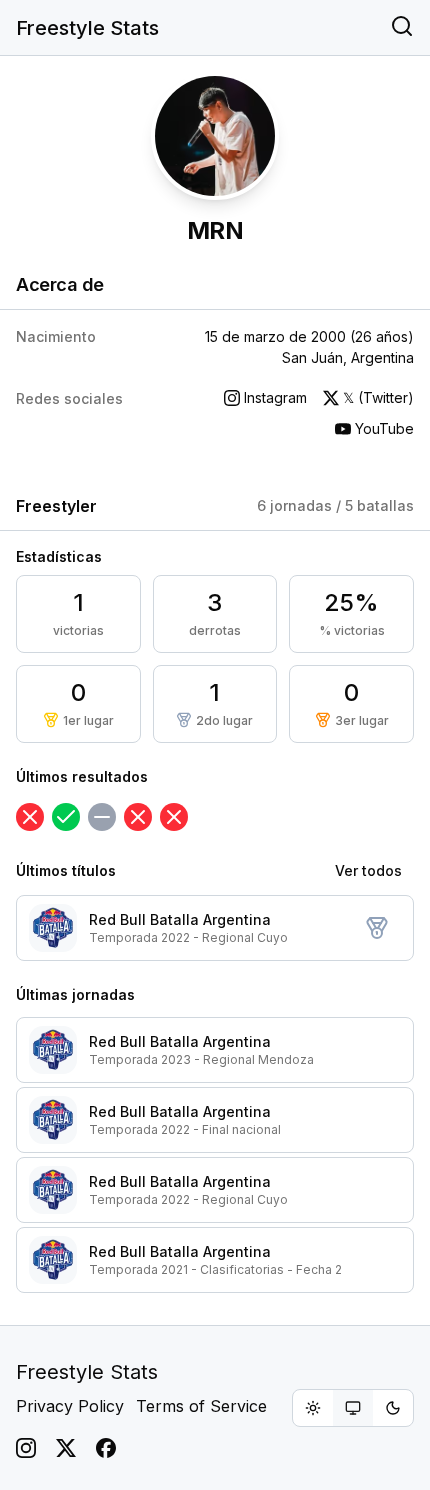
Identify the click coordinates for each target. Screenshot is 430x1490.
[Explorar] (402, 28)
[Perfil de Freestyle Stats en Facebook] (106, 1448)
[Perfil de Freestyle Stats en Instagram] (26, 1448)
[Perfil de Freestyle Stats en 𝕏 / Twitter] (66, 1448)
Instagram (275, 397)
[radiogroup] (353, 1408)
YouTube (384, 428)
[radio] (313, 1408)
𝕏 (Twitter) (378, 397)
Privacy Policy (70, 1406)
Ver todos (368, 870)
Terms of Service (201, 1406)
